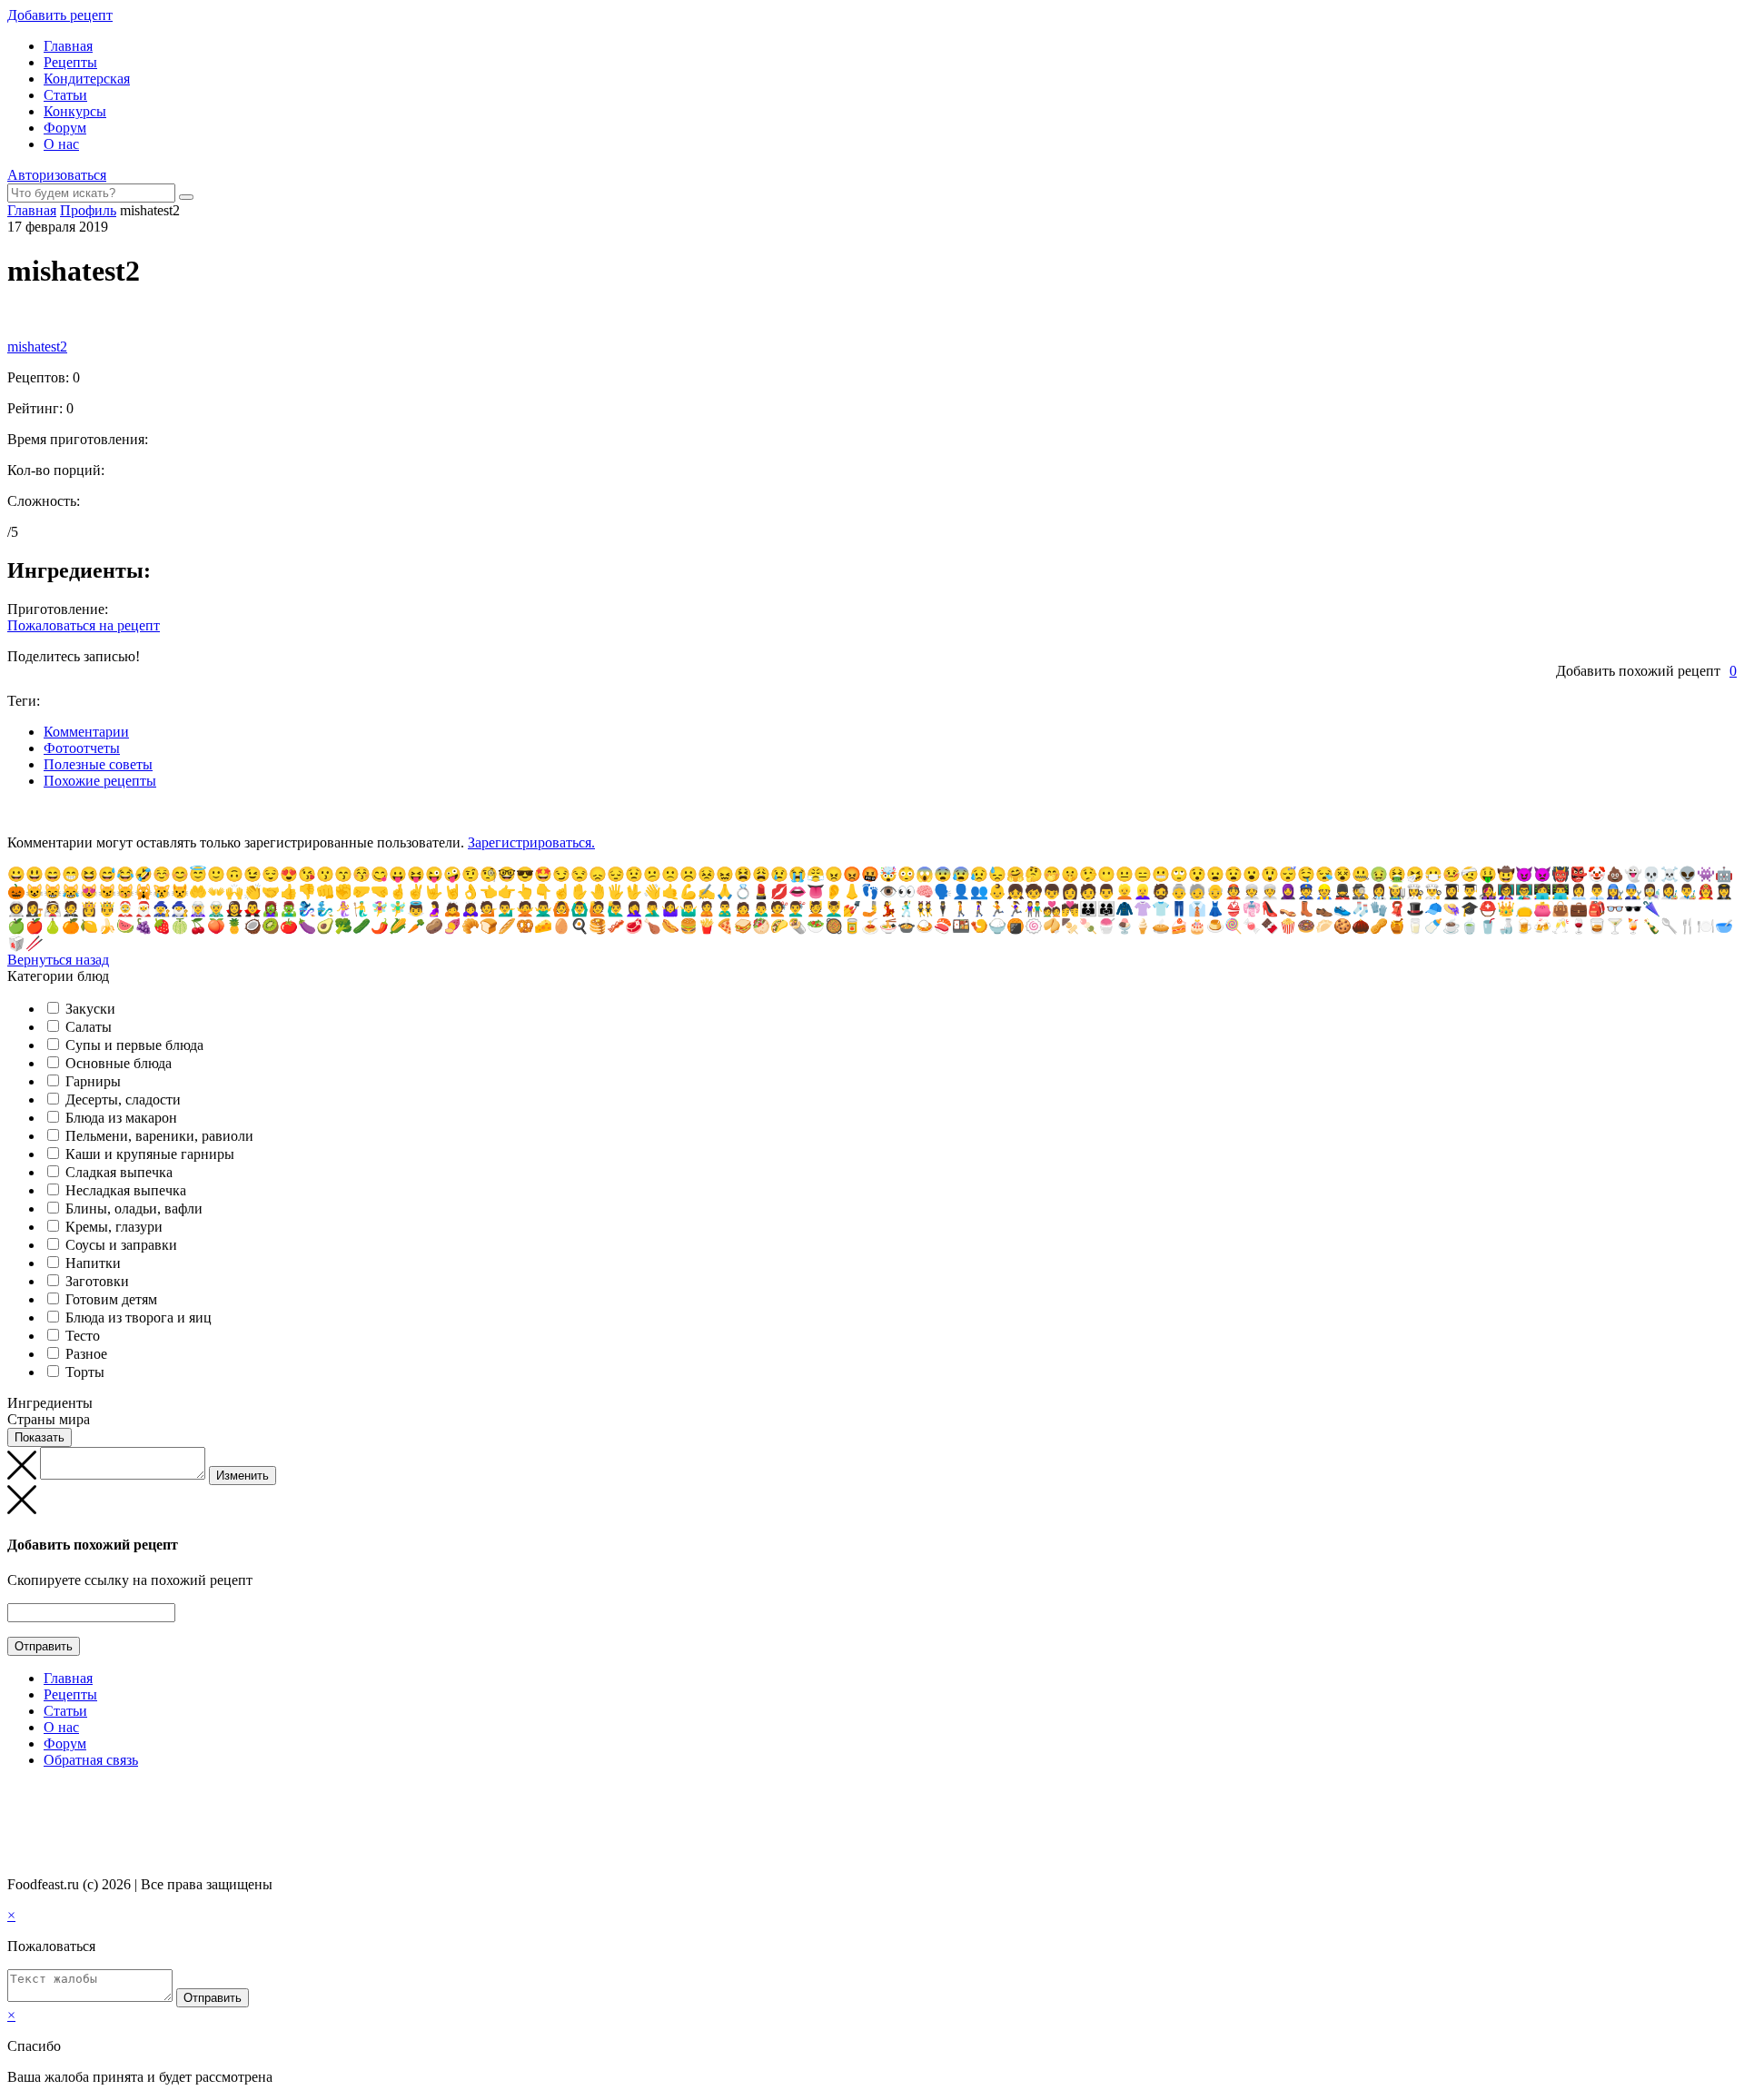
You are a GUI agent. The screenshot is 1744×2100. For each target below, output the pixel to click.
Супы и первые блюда (134, 1045)
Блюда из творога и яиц (139, 1317)
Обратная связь (91, 1760)
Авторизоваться (57, 175)
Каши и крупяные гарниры (150, 1154)
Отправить (44, 1646)
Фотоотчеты (82, 748)
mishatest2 (37, 347)
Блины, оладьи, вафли (134, 1208)
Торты (85, 1372)
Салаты (89, 1027)
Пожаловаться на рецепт (84, 625)
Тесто (83, 1336)
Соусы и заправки (121, 1245)
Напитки (93, 1263)
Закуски (90, 1009)
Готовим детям (111, 1299)
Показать (40, 1437)
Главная (68, 46)
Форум (65, 128)
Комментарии (86, 732)
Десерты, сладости (123, 1100)
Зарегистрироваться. (531, 842)
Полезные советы (98, 764)
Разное (86, 1354)
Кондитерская (87, 79)
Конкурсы (75, 111)
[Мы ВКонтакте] (15, 1795)
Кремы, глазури (114, 1227)
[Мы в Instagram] (50, 1795)
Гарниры (93, 1081)
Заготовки (97, 1281)
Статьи (65, 95)
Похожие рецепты (100, 781)
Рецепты (70, 62)
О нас (61, 144)
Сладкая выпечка (119, 1172)
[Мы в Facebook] (33, 1795)
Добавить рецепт (60, 15)
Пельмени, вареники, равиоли (159, 1136)
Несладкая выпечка (126, 1190)
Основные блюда (119, 1063)
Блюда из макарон (121, 1118)
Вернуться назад (58, 960)
